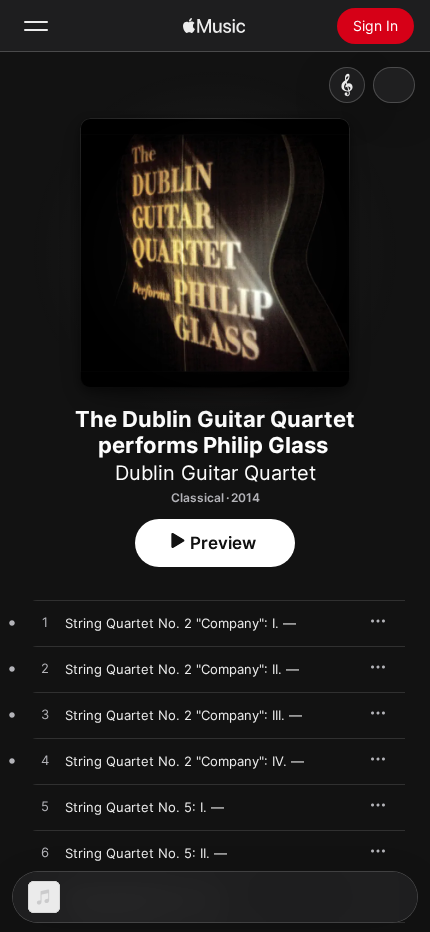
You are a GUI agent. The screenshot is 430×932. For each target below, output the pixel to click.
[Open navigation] (36, 26)
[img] (214, 26)
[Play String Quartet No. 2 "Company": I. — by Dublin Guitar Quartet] (45, 623)
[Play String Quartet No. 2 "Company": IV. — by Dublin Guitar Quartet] (45, 761)
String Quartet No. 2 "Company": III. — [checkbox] (183, 715)
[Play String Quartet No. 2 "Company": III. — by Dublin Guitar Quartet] (45, 715)
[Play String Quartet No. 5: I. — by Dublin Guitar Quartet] (45, 807)
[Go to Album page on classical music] (347, 85)
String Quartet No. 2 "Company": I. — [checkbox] (180, 623)
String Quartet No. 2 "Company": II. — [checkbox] (182, 669)
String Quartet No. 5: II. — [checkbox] (146, 853)
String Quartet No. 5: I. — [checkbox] (144, 807)
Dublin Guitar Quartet (215, 473)
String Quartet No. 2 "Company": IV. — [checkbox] (184, 761)
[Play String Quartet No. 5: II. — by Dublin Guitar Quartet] (45, 853)
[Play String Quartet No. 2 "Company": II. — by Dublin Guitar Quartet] (45, 669)
